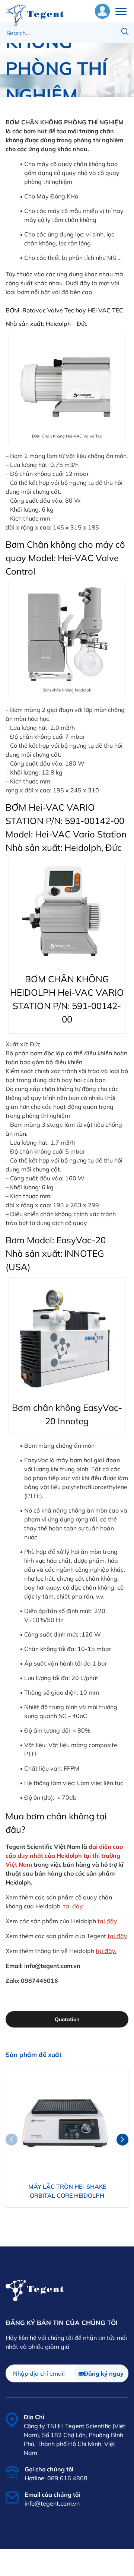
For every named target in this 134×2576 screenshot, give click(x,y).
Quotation (67, 2019)
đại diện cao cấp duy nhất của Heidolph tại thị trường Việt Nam (64, 1855)
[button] (122, 2140)
